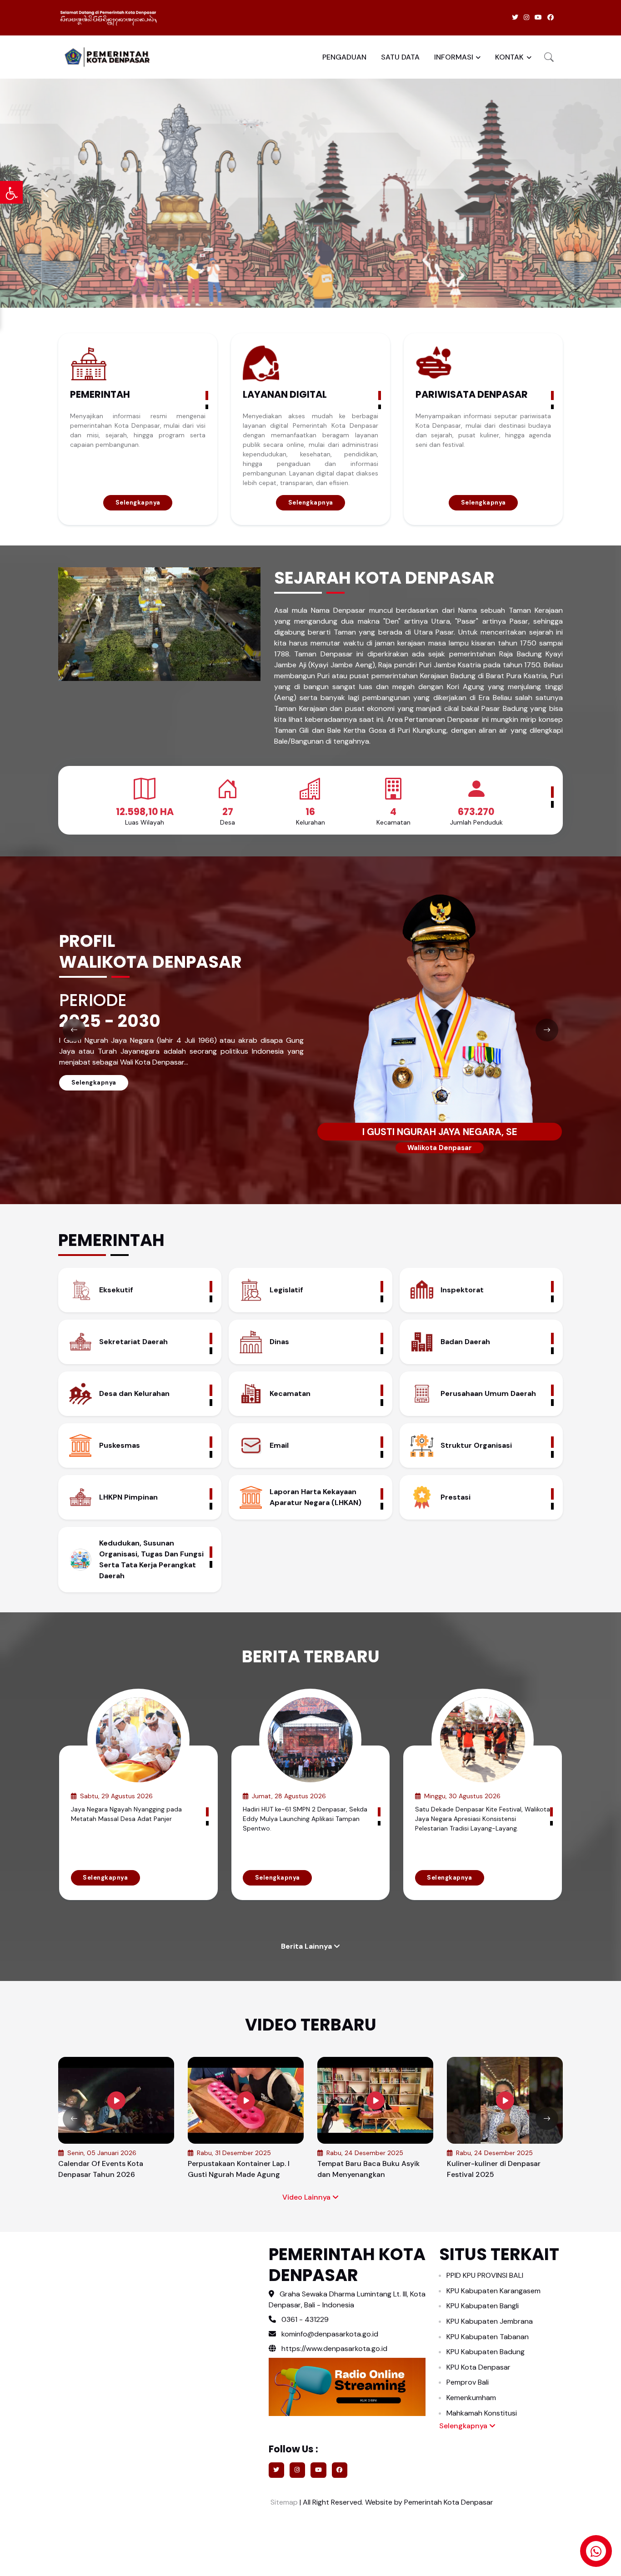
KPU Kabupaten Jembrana (490, 2321)
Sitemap (283, 2502)
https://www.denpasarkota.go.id (333, 2348)
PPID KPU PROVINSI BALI (485, 2275)
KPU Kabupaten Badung (486, 2352)
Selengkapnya (138, 503)
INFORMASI (454, 57)
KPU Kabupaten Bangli (483, 2306)
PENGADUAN (344, 57)
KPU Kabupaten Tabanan (488, 2337)
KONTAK (509, 57)
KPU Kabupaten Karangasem (493, 2291)
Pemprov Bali (468, 2382)
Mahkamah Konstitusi (482, 2413)
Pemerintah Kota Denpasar (449, 2502)
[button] (549, 57)
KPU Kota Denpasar (478, 2367)
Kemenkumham (471, 2398)
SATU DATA (400, 57)
